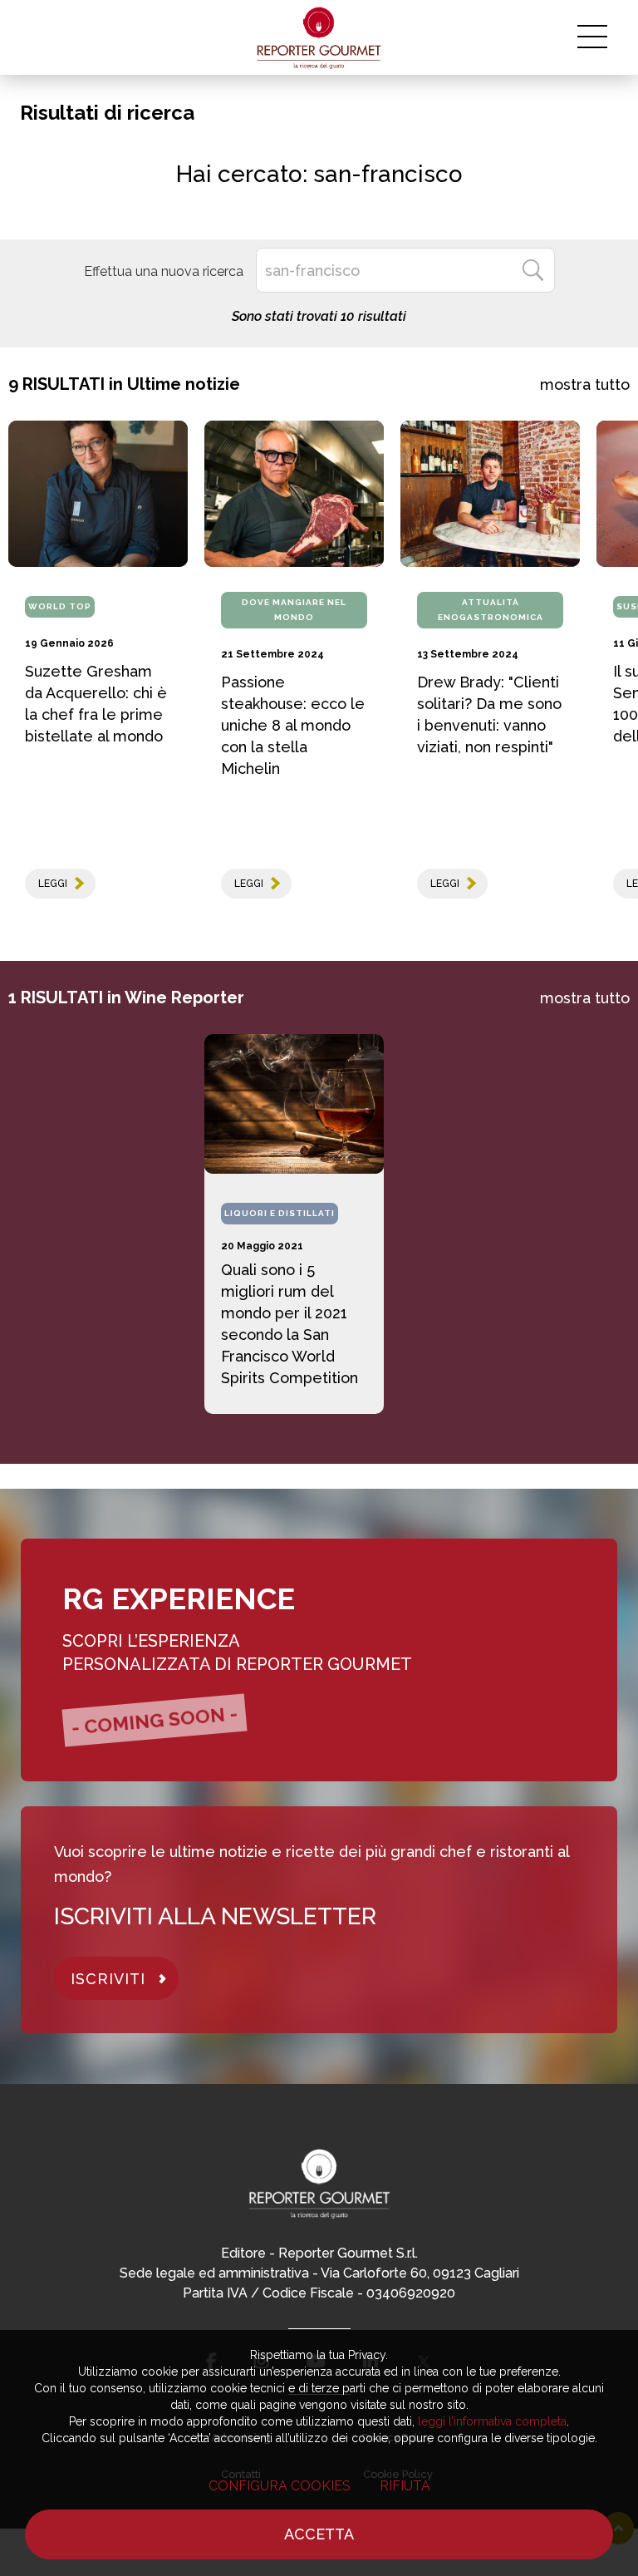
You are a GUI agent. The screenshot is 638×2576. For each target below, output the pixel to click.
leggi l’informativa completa (492, 2421)
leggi (53, 884)
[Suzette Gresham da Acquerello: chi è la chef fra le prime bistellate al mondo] (98, 494)
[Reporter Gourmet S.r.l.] (319, 37)
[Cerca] (532, 270)
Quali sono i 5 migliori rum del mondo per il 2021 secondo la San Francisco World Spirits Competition (290, 1324)
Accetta (319, 2534)
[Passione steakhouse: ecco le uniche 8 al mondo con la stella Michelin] (294, 494)
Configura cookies (280, 2486)
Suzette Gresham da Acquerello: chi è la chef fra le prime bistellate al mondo (96, 704)
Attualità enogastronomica (491, 610)
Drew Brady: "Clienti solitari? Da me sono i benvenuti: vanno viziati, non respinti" (489, 714)
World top (60, 606)
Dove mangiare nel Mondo (294, 610)
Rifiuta (405, 2486)
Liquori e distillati (280, 1213)
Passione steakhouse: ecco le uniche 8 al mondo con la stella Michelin (293, 725)
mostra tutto (585, 384)
